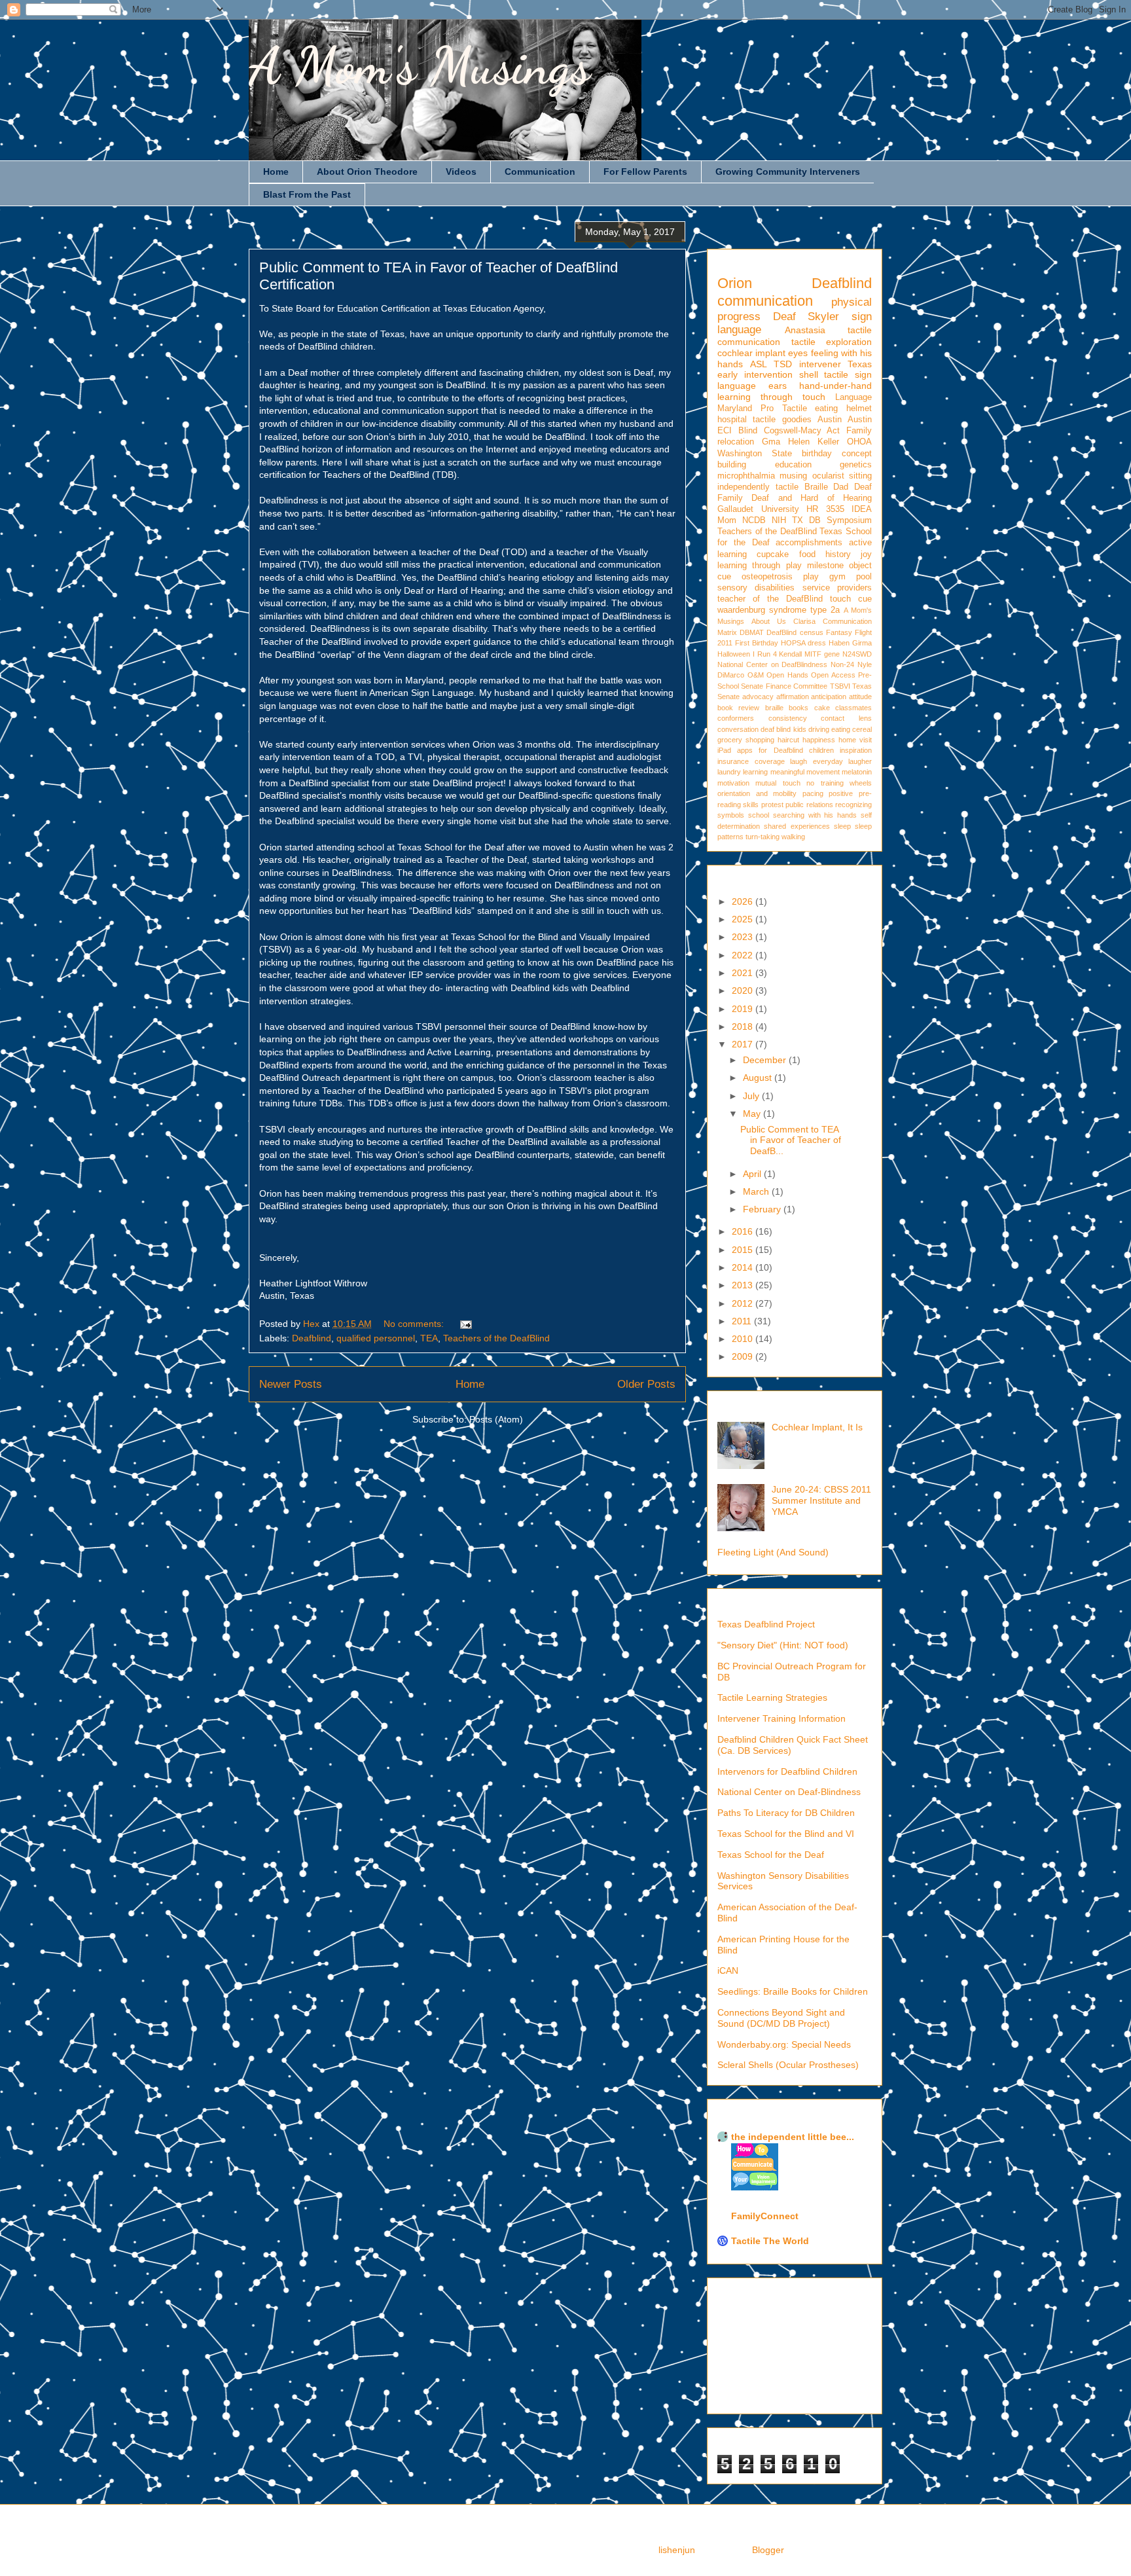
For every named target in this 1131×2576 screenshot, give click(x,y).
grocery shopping (746, 740)
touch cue (851, 599)
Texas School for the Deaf (771, 1855)
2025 (744, 919)
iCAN (728, 1970)
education (793, 465)
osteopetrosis (767, 577)
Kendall (790, 654)
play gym (824, 577)
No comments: (415, 1324)
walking (793, 837)
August (759, 1078)
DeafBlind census (795, 632)
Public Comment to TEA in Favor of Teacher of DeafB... (791, 1140)
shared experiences (797, 826)
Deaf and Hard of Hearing (812, 498)
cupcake (773, 554)
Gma (771, 442)
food (807, 554)
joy (866, 554)
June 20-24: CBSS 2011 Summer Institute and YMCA (821, 1500)
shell (809, 374)
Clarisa (804, 621)
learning (755, 772)
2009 (744, 1356)
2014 (744, 1267)
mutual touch (778, 783)
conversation (738, 729)
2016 (744, 1231)
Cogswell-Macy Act (802, 431)
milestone (825, 566)
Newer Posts (291, 1384)
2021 (744, 973)
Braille (816, 487)
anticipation (829, 697)
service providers (837, 588)
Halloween (734, 654)
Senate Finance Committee (784, 686)
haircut (788, 740)
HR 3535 (825, 509)
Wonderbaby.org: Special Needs (784, 2044)
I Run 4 (765, 654)
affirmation (793, 697)
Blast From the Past (307, 194)
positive (841, 793)
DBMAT (752, 632)
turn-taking (763, 837)
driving (819, 729)
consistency (788, 718)
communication (765, 301)
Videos (461, 172)
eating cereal (852, 729)
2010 (744, 1339)
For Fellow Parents (645, 172)
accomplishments (809, 543)
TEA (429, 1338)
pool (864, 577)
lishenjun (677, 2550)
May (753, 1114)
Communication (540, 172)
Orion (735, 283)
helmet (859, 408)
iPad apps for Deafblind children (776, 750)
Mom (727, 520)
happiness (819, 740)
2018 (744, 1026)
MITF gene (822, 654)
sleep (842, 826)
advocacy (758, 697)
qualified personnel (376, 1338)
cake (822, 708)
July (752, 1096)
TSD (783, 364)
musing (793, 476)
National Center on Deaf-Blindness (789, 1792)
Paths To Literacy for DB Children (786, 1813)
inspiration (856, 750)
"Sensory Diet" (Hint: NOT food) (783, 1645)
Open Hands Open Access (811, 675)
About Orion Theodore (367, 172)
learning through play (760, 566)
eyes (798, 353)
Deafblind (312, 1338)
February (763, 1209)
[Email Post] (465, 1324)
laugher (860, 761)
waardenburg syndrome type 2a (779, 610)
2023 (744, 937)
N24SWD (857, 654)
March (757, 1191)
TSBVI (840, 686)
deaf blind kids (783, 729)
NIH (779, 520)
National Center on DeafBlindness (772, 664)
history (838, 554)
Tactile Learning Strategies (772, 1697)
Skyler (823, 317)
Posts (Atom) (496, 1419)
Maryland (735, 408)
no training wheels (839, 783)
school (759, 815)
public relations (809, 805)
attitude (860, 697)
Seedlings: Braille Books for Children (793, 1991)
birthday (817, 454)
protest (772, 805)
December (766, 1060)
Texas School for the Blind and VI (786, 1834)
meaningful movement (805, 772)
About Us (769, 621)
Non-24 (842, 664)
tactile (787, 487)
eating (826, 408)
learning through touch (771, 397)
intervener (820, 364)
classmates (853, 708)
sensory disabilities (756, 588)
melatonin (857, 772)
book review (738, 708)
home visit (855, 740)
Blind (748, 431)
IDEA (862, 509)
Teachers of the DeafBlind (496, 1338)
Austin (830, 420)
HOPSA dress (803, 643)
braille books (787, 708)
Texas (860, 364)
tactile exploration (832, 342)
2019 (744, 1009)
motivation (733, 783)
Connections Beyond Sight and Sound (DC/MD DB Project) (781, 2018)
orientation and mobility (757, 793)
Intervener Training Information (781, 1718)
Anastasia (805, 330)
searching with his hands (815, 815)
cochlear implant (751, 353)
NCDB (754, 520)
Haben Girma (850, 643)
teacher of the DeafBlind (770, 599)
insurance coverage (751, 761)
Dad (841, 487)
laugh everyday (817, 761)
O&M (756, 675)
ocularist (828, 476)
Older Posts (646, 1384)
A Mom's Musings (420, 65)
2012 (744, 1303)
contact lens (846, 718)
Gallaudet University (758, 509)
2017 (744, 1044)
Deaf (784, 317)
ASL (759, 364)
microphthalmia (746, 476)
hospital (732, 420)
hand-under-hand (835, 386)
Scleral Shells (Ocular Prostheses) (788, 2065)
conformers (736, 718)
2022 (744, 955)
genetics (856, 465)
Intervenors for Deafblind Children (787, 1771)
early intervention (755, 374)
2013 (744, 1285)
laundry (729, 772)
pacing (813, 793)
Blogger (768, 2550)
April (753, 1174)
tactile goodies (782, 420)
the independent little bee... (793, 2137)
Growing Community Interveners (788, 172)
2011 (743, 1321)
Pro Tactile (784, 408)
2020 (744, 990)
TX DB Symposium (832, 520)
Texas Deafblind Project (766, 1624)
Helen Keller (814, 442)
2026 (744, 901)
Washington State (755, 454)
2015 (744, 1250)
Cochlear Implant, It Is (817, 1427)
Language (853, 397)
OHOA (859, 442)
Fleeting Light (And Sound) (773, 1552)
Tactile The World (770, 2241)
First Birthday (757, 643)
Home (276, 172)
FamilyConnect (765, 2216)
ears (778, 386)
